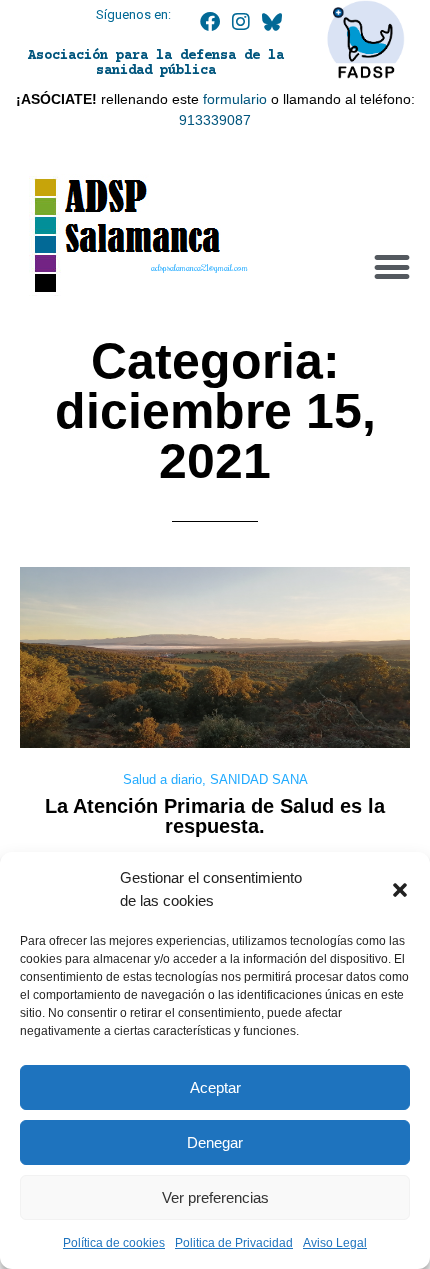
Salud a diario (162, 779)
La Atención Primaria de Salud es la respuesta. (215, 816)
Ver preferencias (215, 1197)
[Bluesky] (272, 22)
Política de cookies (114, 1243)
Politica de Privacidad (234, 1243)
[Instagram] (241, 22)
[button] (400, 890)
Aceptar (215, 1087)
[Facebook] (210, 22)
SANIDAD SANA (259, 779)
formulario (235, 99)
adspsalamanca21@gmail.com (199, 267)
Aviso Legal (335, 1243)
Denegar (215, 1142)
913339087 (215, 120)
